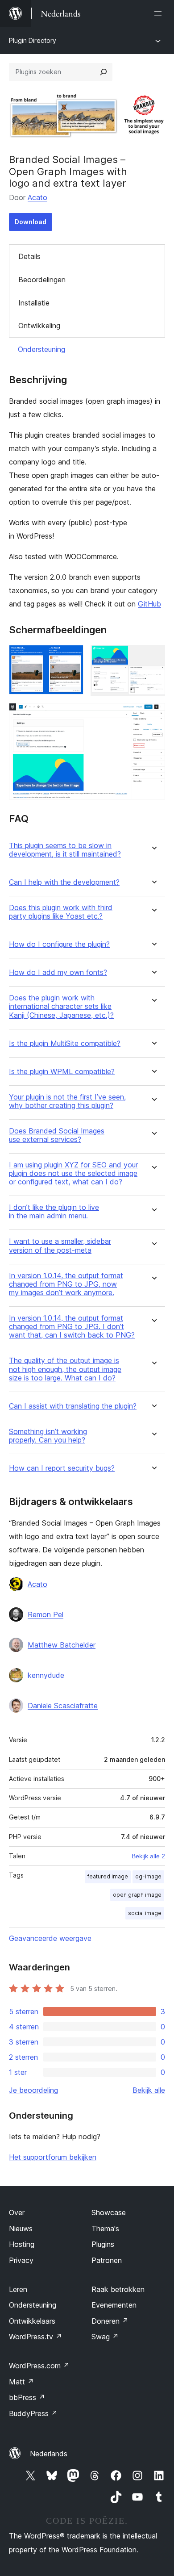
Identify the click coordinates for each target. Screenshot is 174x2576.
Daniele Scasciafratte (63, 1706)
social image (145, 1913)
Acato (37, 197)
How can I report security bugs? (62, 1468)
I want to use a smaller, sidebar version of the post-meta (60, 1246)
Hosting (22, 2244)
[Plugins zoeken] (104, 72)
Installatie (34, 303)
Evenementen (114, 2305)
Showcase (109, 2212)
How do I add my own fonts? (58, 972)
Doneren (110, 2321)
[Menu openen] (160, 13)
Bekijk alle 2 (148, 1856)
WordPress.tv (35, 2337)
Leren (18, 2289)
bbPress (27, 2397)
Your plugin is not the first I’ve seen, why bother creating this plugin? (67, 1101)
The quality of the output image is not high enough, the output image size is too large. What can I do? (65, 1369)
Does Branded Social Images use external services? (57, 1135)
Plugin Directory (33, 40)
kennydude (46, 1675)
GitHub (149, 604)
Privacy (21, 2260)
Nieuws (21, 2229)
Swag (105, 2337)
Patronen (107, 2260)
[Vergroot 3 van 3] (153, 715)
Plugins (103, 2244)
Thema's (105, 2229)
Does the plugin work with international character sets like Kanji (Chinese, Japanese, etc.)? (61, 1006)
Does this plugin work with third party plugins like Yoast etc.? (61, 912)
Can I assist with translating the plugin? (73, 1406)
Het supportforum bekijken (53, 2157)
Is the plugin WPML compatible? (62, 1072)
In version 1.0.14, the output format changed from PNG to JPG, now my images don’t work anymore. (66, 1284)
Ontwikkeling (39, 326)
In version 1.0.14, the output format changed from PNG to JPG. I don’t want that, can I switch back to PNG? (72, 1327)
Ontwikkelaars (32, 2321)
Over (17, 2212)
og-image (148, 1876)
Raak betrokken (118, 2289)
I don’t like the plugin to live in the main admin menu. (54, 1212)
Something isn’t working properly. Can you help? (48, 1436)
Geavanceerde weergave (50, 1938)
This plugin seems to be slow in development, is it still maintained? (65, 850)
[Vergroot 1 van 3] (71, 657)
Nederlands (49, 2454)
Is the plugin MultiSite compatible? (65, 1043)
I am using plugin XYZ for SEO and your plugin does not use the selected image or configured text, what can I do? (73, 1173)
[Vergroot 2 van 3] (153, 657)
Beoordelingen (42, 280)
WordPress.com (39, 2366)
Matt (21, 2382)
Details (29, 256)
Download (31, 222)
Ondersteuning (41, 349)
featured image (108, 1876)
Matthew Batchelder (62, 1645)
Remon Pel (46, 1614)
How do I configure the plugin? (59, 944)
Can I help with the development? (64, 882)
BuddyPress (33, 2413)
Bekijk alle (149, 2090)
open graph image (137, 1895)
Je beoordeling (33, 2090)
